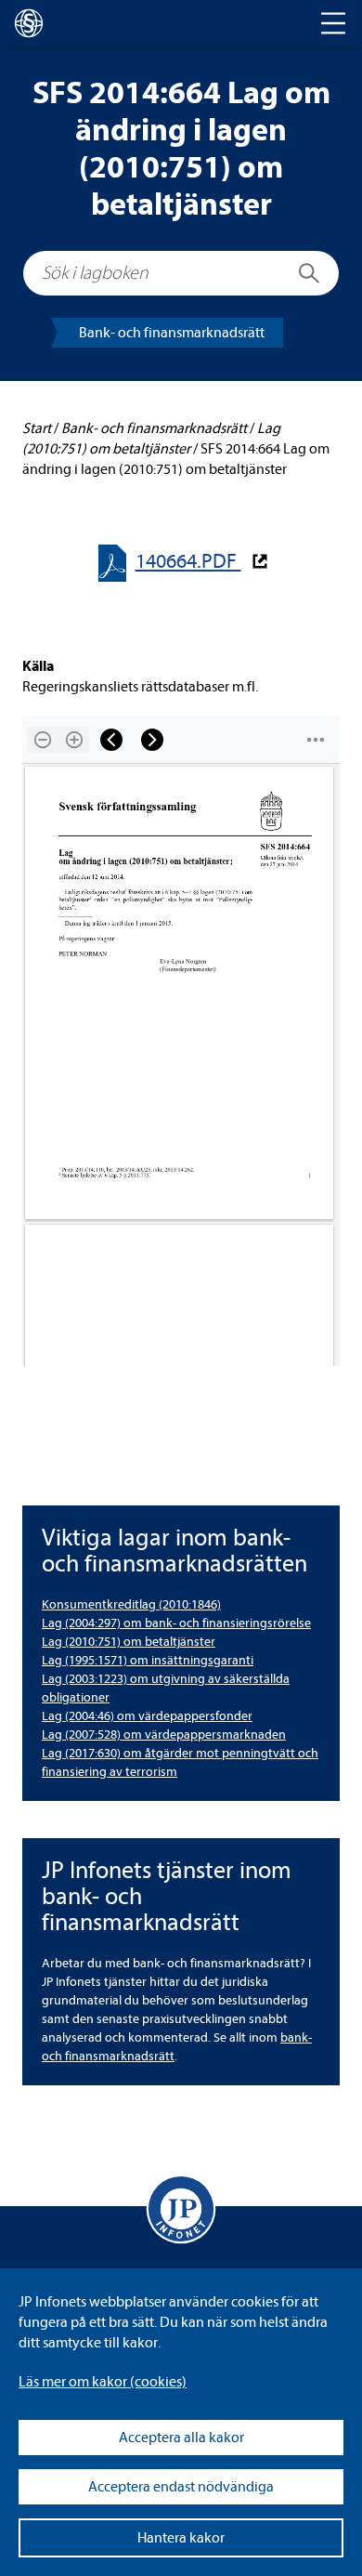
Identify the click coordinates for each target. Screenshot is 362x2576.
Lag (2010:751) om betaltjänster (129, 1642)
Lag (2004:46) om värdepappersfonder (147, 1716)
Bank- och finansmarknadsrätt (172, 333)
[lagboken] (29, 23)
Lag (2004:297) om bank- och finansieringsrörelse (176, 1623)
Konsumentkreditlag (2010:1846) (131, 1604)
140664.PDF (188, 562)
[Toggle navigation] (333, 23)
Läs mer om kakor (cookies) (103, 2382)
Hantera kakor (181, 2538)
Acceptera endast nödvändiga (181, 2487)
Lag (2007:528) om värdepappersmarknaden (164, 1735)
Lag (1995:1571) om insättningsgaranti (148, 1660)
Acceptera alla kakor (181, 2438)
